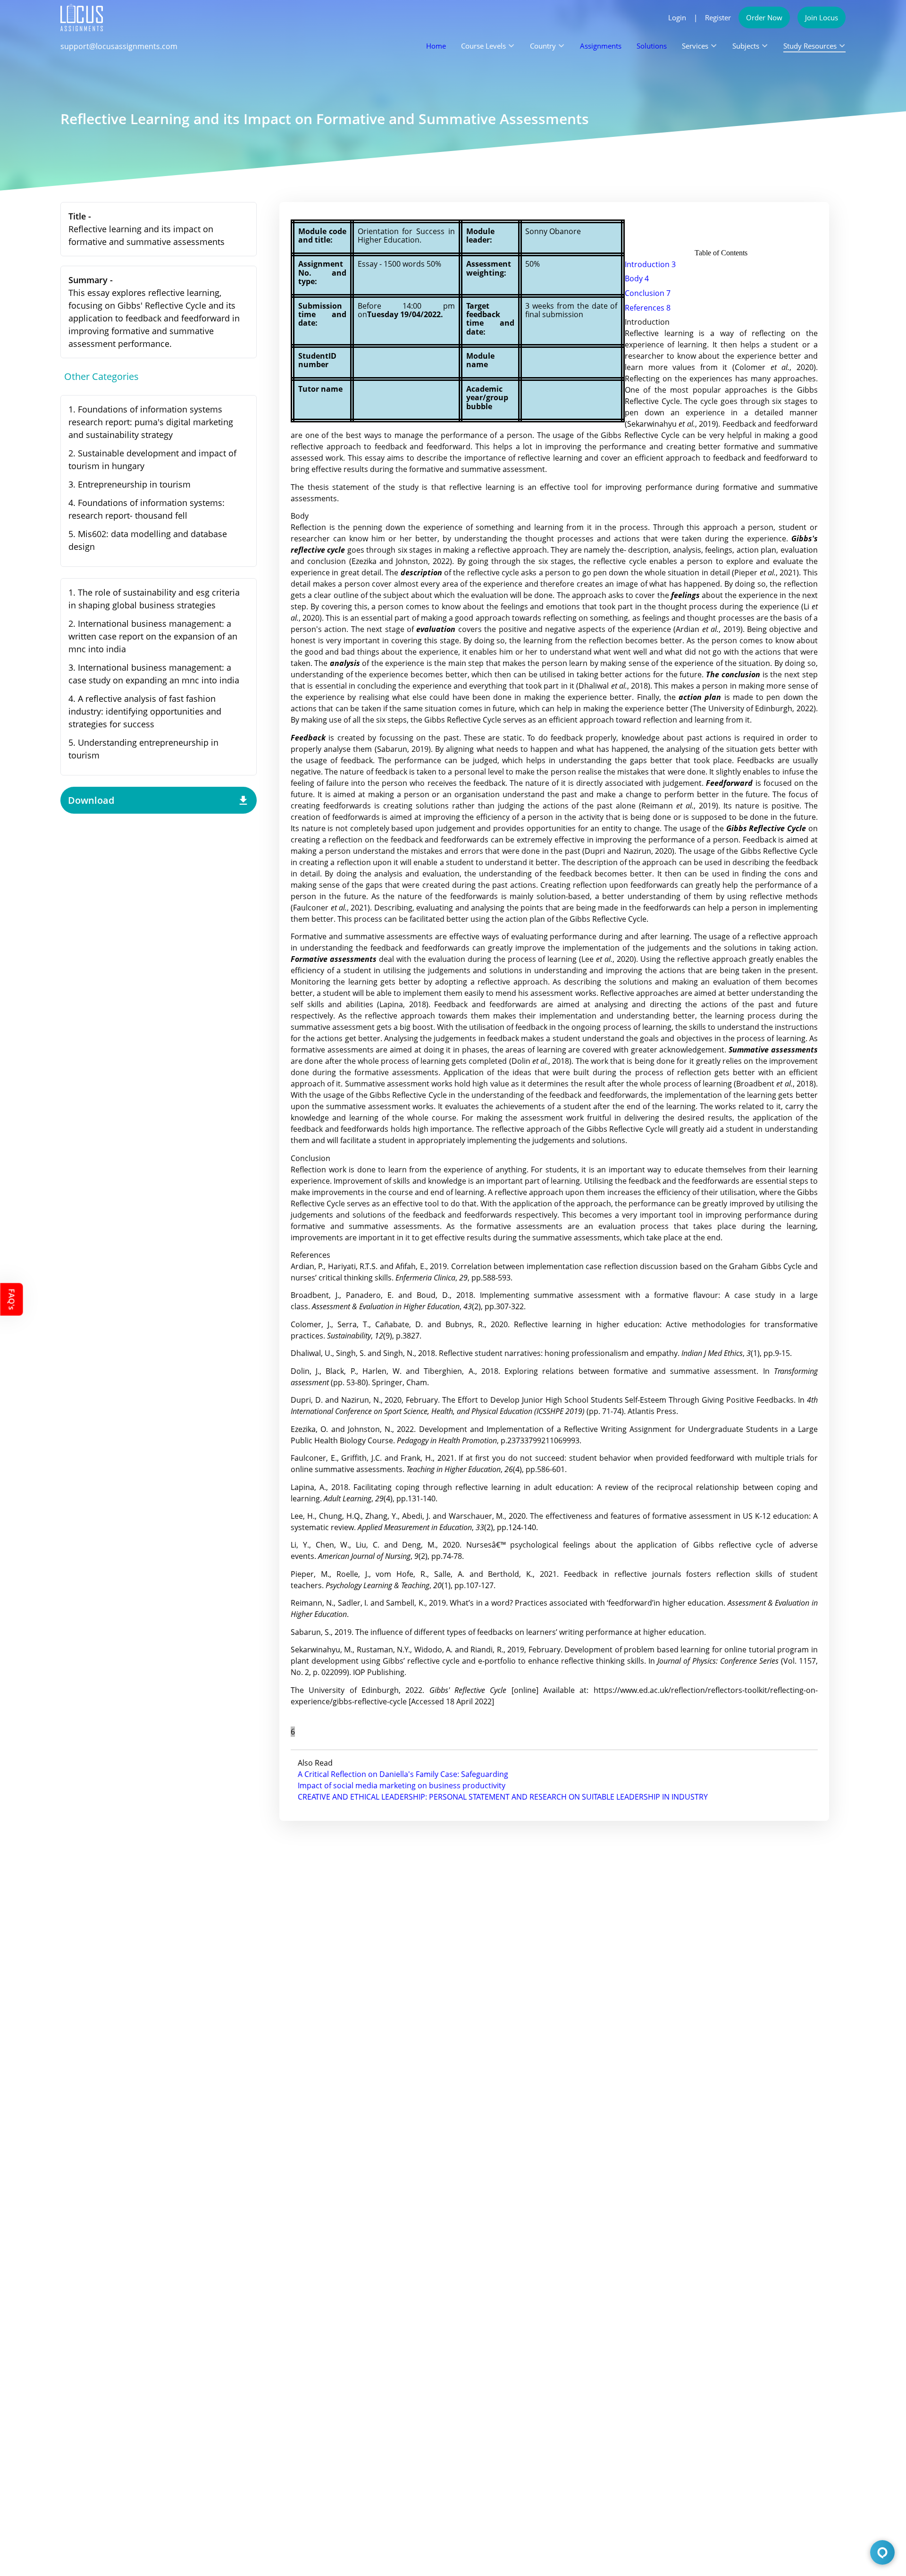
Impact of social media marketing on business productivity (402, 1785)
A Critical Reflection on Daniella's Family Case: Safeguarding (403, 1774)
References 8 (648, 308)
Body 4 (637, 278)
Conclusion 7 (648, 293)
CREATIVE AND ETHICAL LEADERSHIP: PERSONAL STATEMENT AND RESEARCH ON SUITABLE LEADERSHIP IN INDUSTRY (503, 1797)
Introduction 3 (650, 264)
